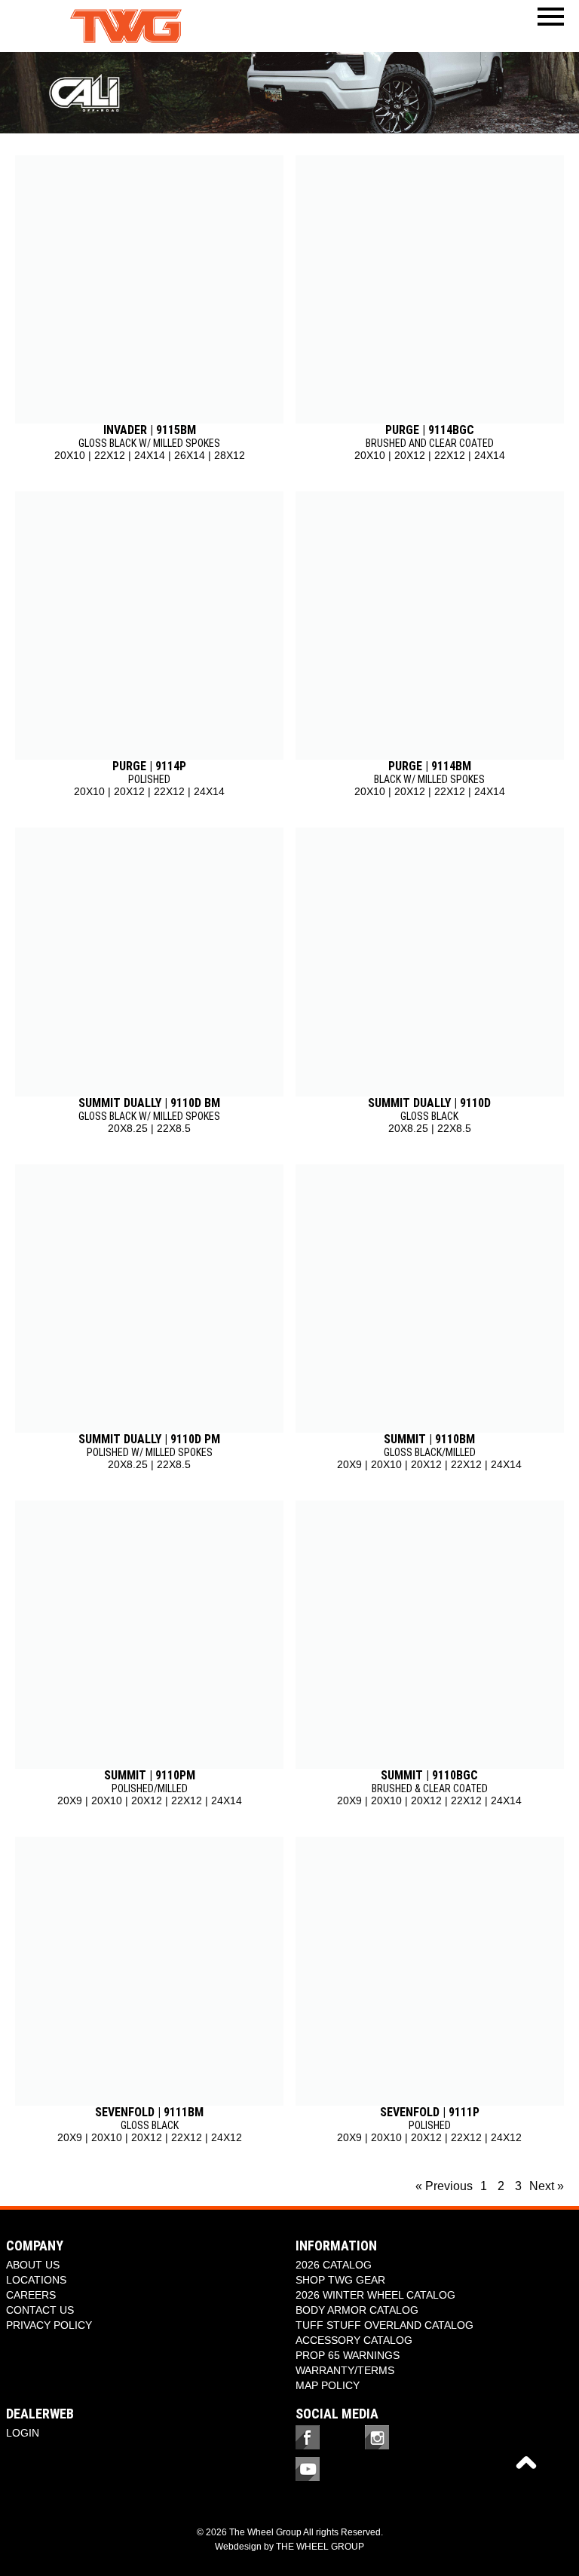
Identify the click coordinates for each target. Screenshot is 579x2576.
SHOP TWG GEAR (340, 2280)
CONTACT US (40, 2310)
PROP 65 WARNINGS (348, 2355)
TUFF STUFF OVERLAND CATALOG (384, 2325)
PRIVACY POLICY (49, 2325)
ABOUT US (33, 2265)
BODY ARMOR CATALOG (357, 2310)
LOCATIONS (36, 2280)
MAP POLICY (328, 2385)
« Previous (444, 2186)
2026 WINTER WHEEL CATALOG (375, 2295)
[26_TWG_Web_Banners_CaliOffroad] (289, 92)
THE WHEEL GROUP (320, 2547)
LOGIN (23, 2433)
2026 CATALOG (334, 2265)
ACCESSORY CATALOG (354, 2340)
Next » (547, 2186)
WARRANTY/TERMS (345, 2370)
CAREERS (31, 2295)
